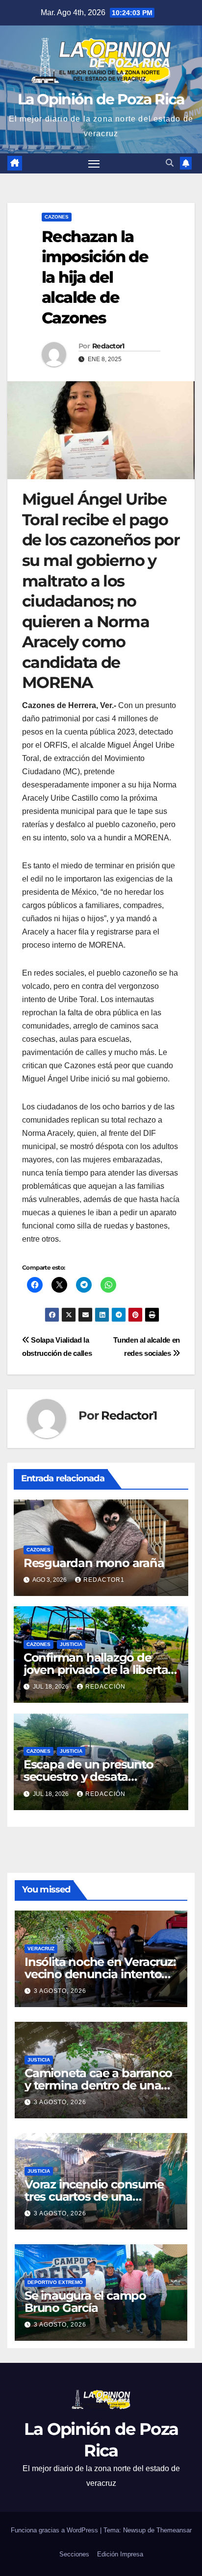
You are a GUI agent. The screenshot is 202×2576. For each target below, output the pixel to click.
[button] (170, 163)
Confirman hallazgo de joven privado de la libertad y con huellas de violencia (100, 1670)
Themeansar (174, 2530)
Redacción (105, 1687)
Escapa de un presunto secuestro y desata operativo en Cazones (88, 1777)
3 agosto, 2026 (60, 1991)
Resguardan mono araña (94, 1563)
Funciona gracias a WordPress (55, 2530)
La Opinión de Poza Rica (101, 99)
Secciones (74, 2554)
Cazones (57, 217)
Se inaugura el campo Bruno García (85, 2302)
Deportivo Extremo (55, 2282)
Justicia (71, 1644)
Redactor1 (108, 346)
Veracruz (41, 1949)
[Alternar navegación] (94, 164)
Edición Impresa (120, 2554)
